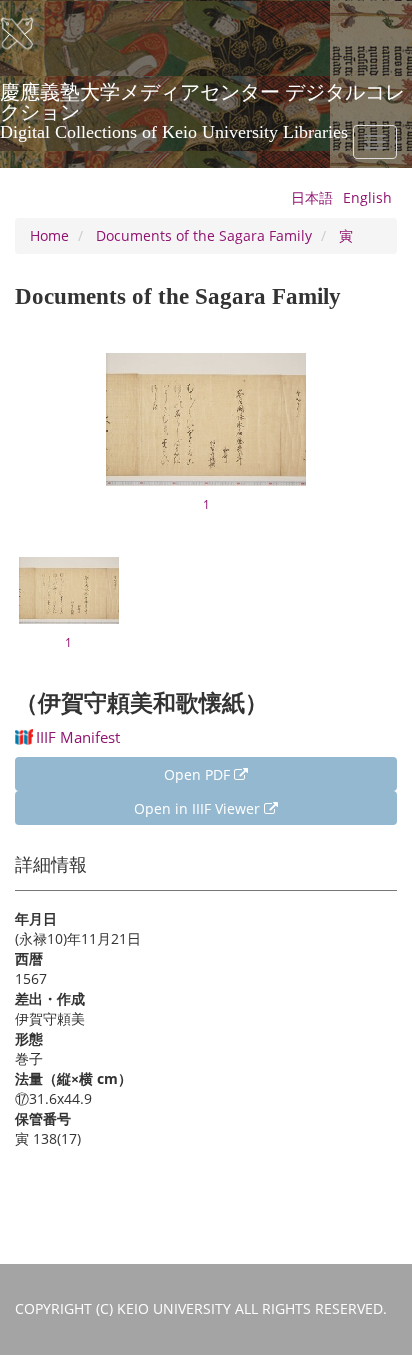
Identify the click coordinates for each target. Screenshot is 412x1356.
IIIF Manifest (78, 737)
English (367, 197)
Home (49, 235)
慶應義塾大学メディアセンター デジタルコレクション (202, 99)
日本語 (312, 197)
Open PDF (199, 774)
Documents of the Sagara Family (204, 235)
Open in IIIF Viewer (199, 808)
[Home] (30, 34)
